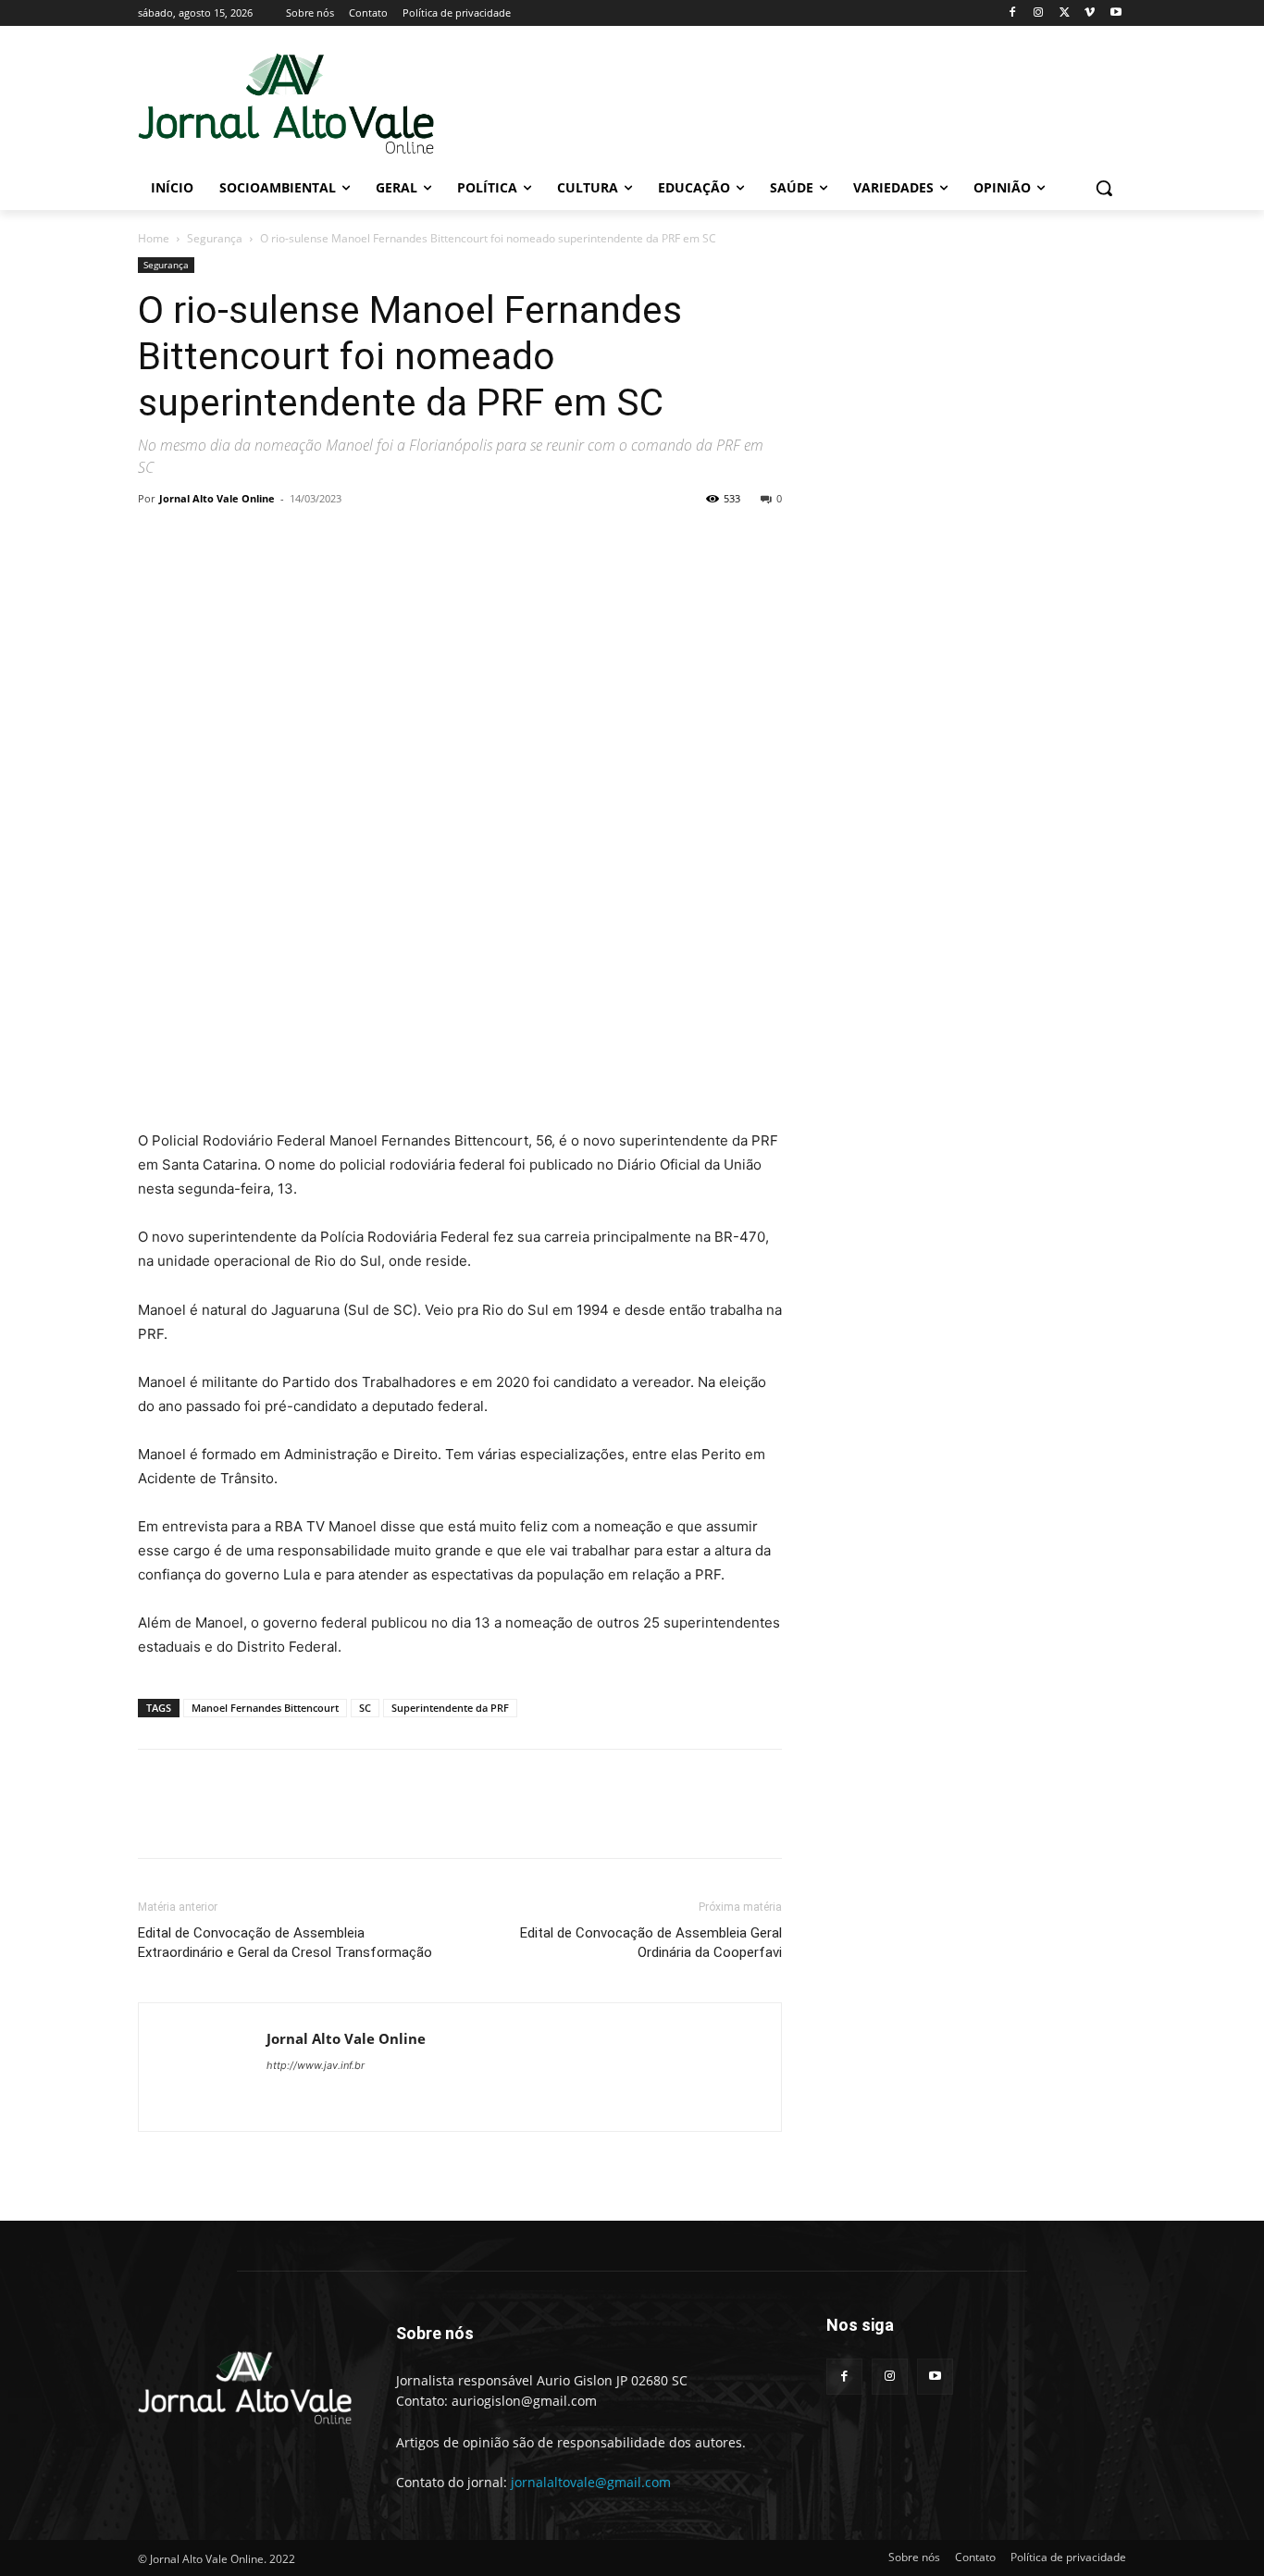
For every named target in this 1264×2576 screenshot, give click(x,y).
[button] (1104, 188)
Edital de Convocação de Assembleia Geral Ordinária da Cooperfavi (651, 1943)
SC (365, 1708)
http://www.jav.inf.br (316, 2065)
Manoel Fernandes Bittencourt (265, 1708)
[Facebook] (1013, 13)
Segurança (215, 238)
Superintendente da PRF (450, 1708)
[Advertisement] (771, 103)
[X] (1065, 13)
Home (154, 238)
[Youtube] (1115, 13)
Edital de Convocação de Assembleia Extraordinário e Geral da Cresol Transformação (285, 1943)
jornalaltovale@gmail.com (591, 2482)
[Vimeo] (1090, 13)
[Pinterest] (242, 540)
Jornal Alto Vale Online (217, 498)
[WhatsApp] (284, 540)
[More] (328, 540)
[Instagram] (1039, 13)
